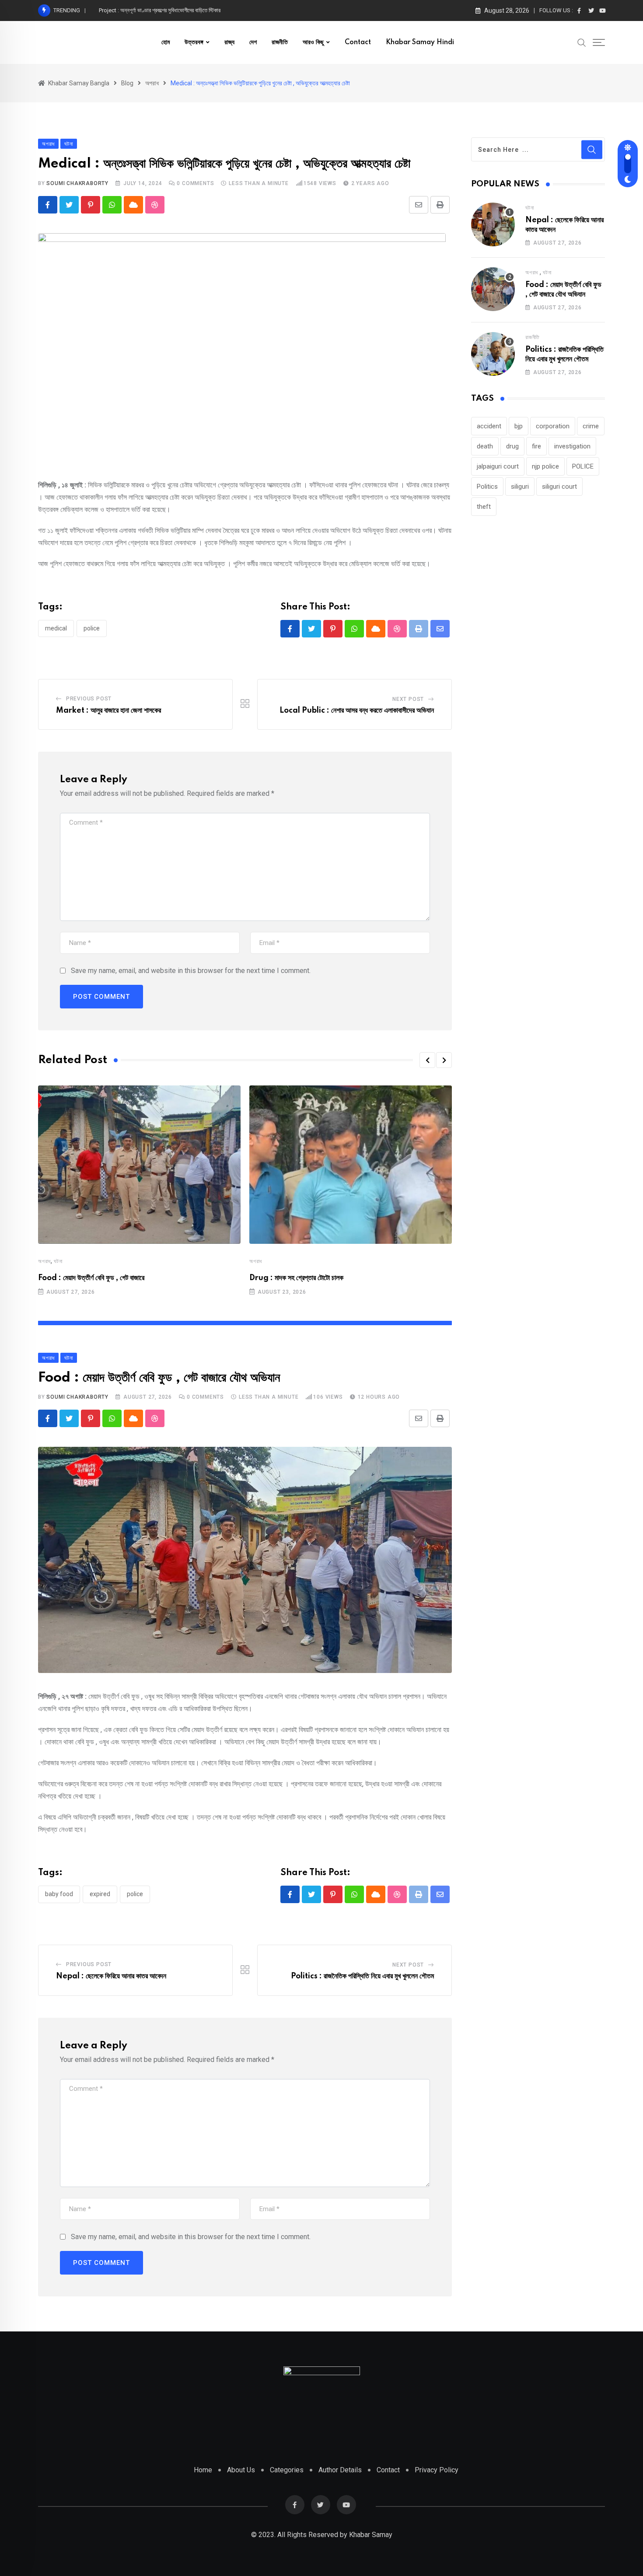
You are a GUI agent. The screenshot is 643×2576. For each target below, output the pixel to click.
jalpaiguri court (498, 466)
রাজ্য (229, 42)
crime (591, 426)
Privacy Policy (437, 2470)
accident (489, 426)
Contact (358, 42)
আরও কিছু (313, 42)
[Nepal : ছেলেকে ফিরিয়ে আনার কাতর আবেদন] (493, 224)
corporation (553, 426)
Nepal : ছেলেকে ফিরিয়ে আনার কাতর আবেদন (111, 1976)
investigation (572, 446)
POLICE (92, 628)
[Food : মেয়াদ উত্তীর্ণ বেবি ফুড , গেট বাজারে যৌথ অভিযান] (493, 289)
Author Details (340, 2470)
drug (512, 446)
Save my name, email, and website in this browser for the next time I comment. (191, 971)
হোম (166, 42)
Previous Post (89, 699)
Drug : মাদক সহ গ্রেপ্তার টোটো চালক (296, 1278)
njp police (545, 466)
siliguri (520, 486)
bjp (519, 426)
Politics (487, 486)
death (485, 446)
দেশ (253, 42)
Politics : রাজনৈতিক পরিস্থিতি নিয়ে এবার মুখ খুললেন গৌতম (362, 1976)
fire (536, 446)
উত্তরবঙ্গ (194, 42)
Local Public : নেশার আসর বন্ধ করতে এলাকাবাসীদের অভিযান (357, 710)
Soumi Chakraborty (77, 183)
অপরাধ (44, 1261)
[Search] (582, 42)
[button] (427, 1060)
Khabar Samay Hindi (420, 42)
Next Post (408, 699)
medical (56, 628)
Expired (100, 1894)
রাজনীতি (280, 42)
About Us (241, 2470)
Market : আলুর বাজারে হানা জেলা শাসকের (108, 710)
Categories (287, 2470)
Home (203, 2470)
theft (484, 507)
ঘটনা (58, 1261)
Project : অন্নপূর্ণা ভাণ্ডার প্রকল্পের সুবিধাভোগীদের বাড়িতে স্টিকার (160, 10)
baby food (59, 1894)
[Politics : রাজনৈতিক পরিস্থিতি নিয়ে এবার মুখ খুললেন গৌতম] (493, 354)
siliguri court (559, 486)
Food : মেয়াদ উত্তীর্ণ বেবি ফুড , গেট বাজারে (91, 1278)
